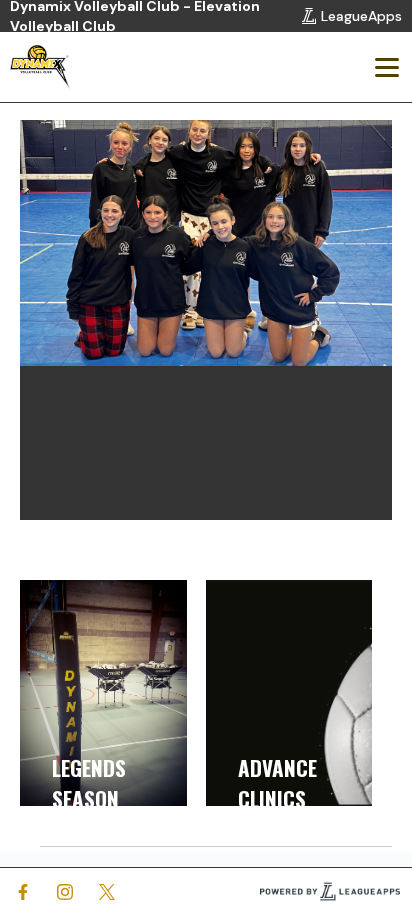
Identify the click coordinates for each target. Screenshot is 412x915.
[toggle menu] (386, 67)
